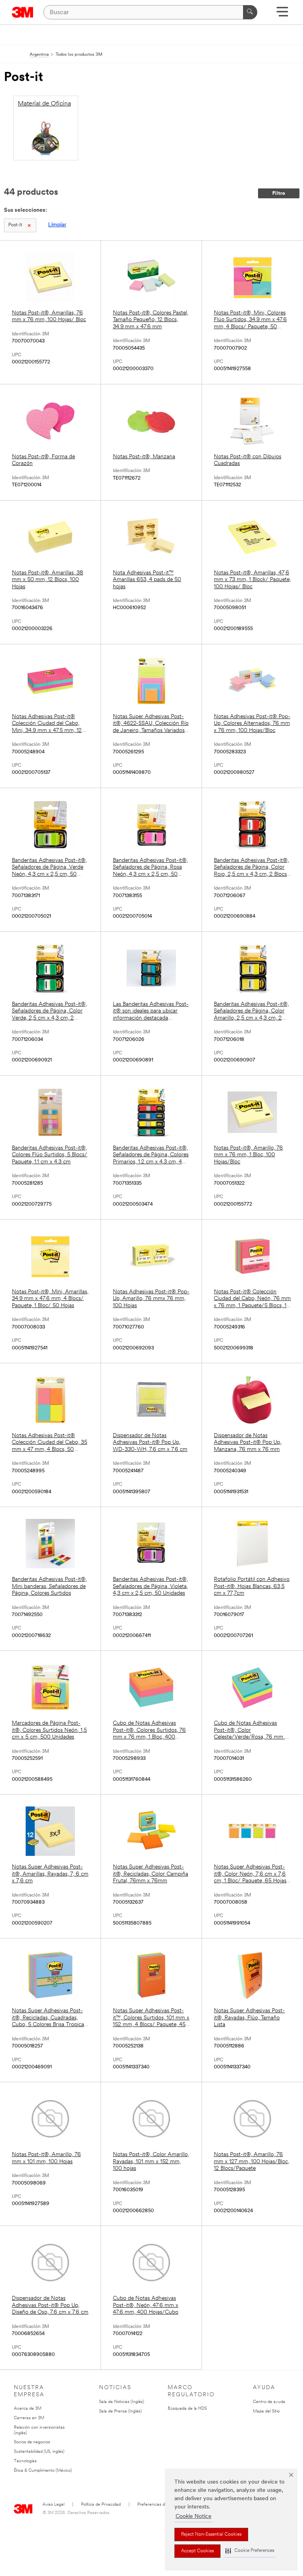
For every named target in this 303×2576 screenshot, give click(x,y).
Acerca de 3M (28, 2409)
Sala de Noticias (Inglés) (122, 2402)
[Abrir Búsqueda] (282, 14)
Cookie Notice (194, 2517)
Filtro (279, 193)
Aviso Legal (53, 2505)
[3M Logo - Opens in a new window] (23, 12)
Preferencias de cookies (160, 2505)
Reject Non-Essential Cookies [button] (211, 2535)
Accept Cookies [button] (197, 2551)
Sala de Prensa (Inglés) (120, 2411)
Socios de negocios (32, 2442)
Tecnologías (25, 2461)
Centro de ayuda (269, 2402)
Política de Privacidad (101, 2505)
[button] (250, 2551)
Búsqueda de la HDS (187, 2409)
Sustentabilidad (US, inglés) (39, 2452)
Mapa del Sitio (266, 2411)
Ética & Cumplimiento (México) (43, 2471)
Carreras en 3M (29, 2418)
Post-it (15, 225)
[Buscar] (250, 12)
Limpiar (57, 225)
